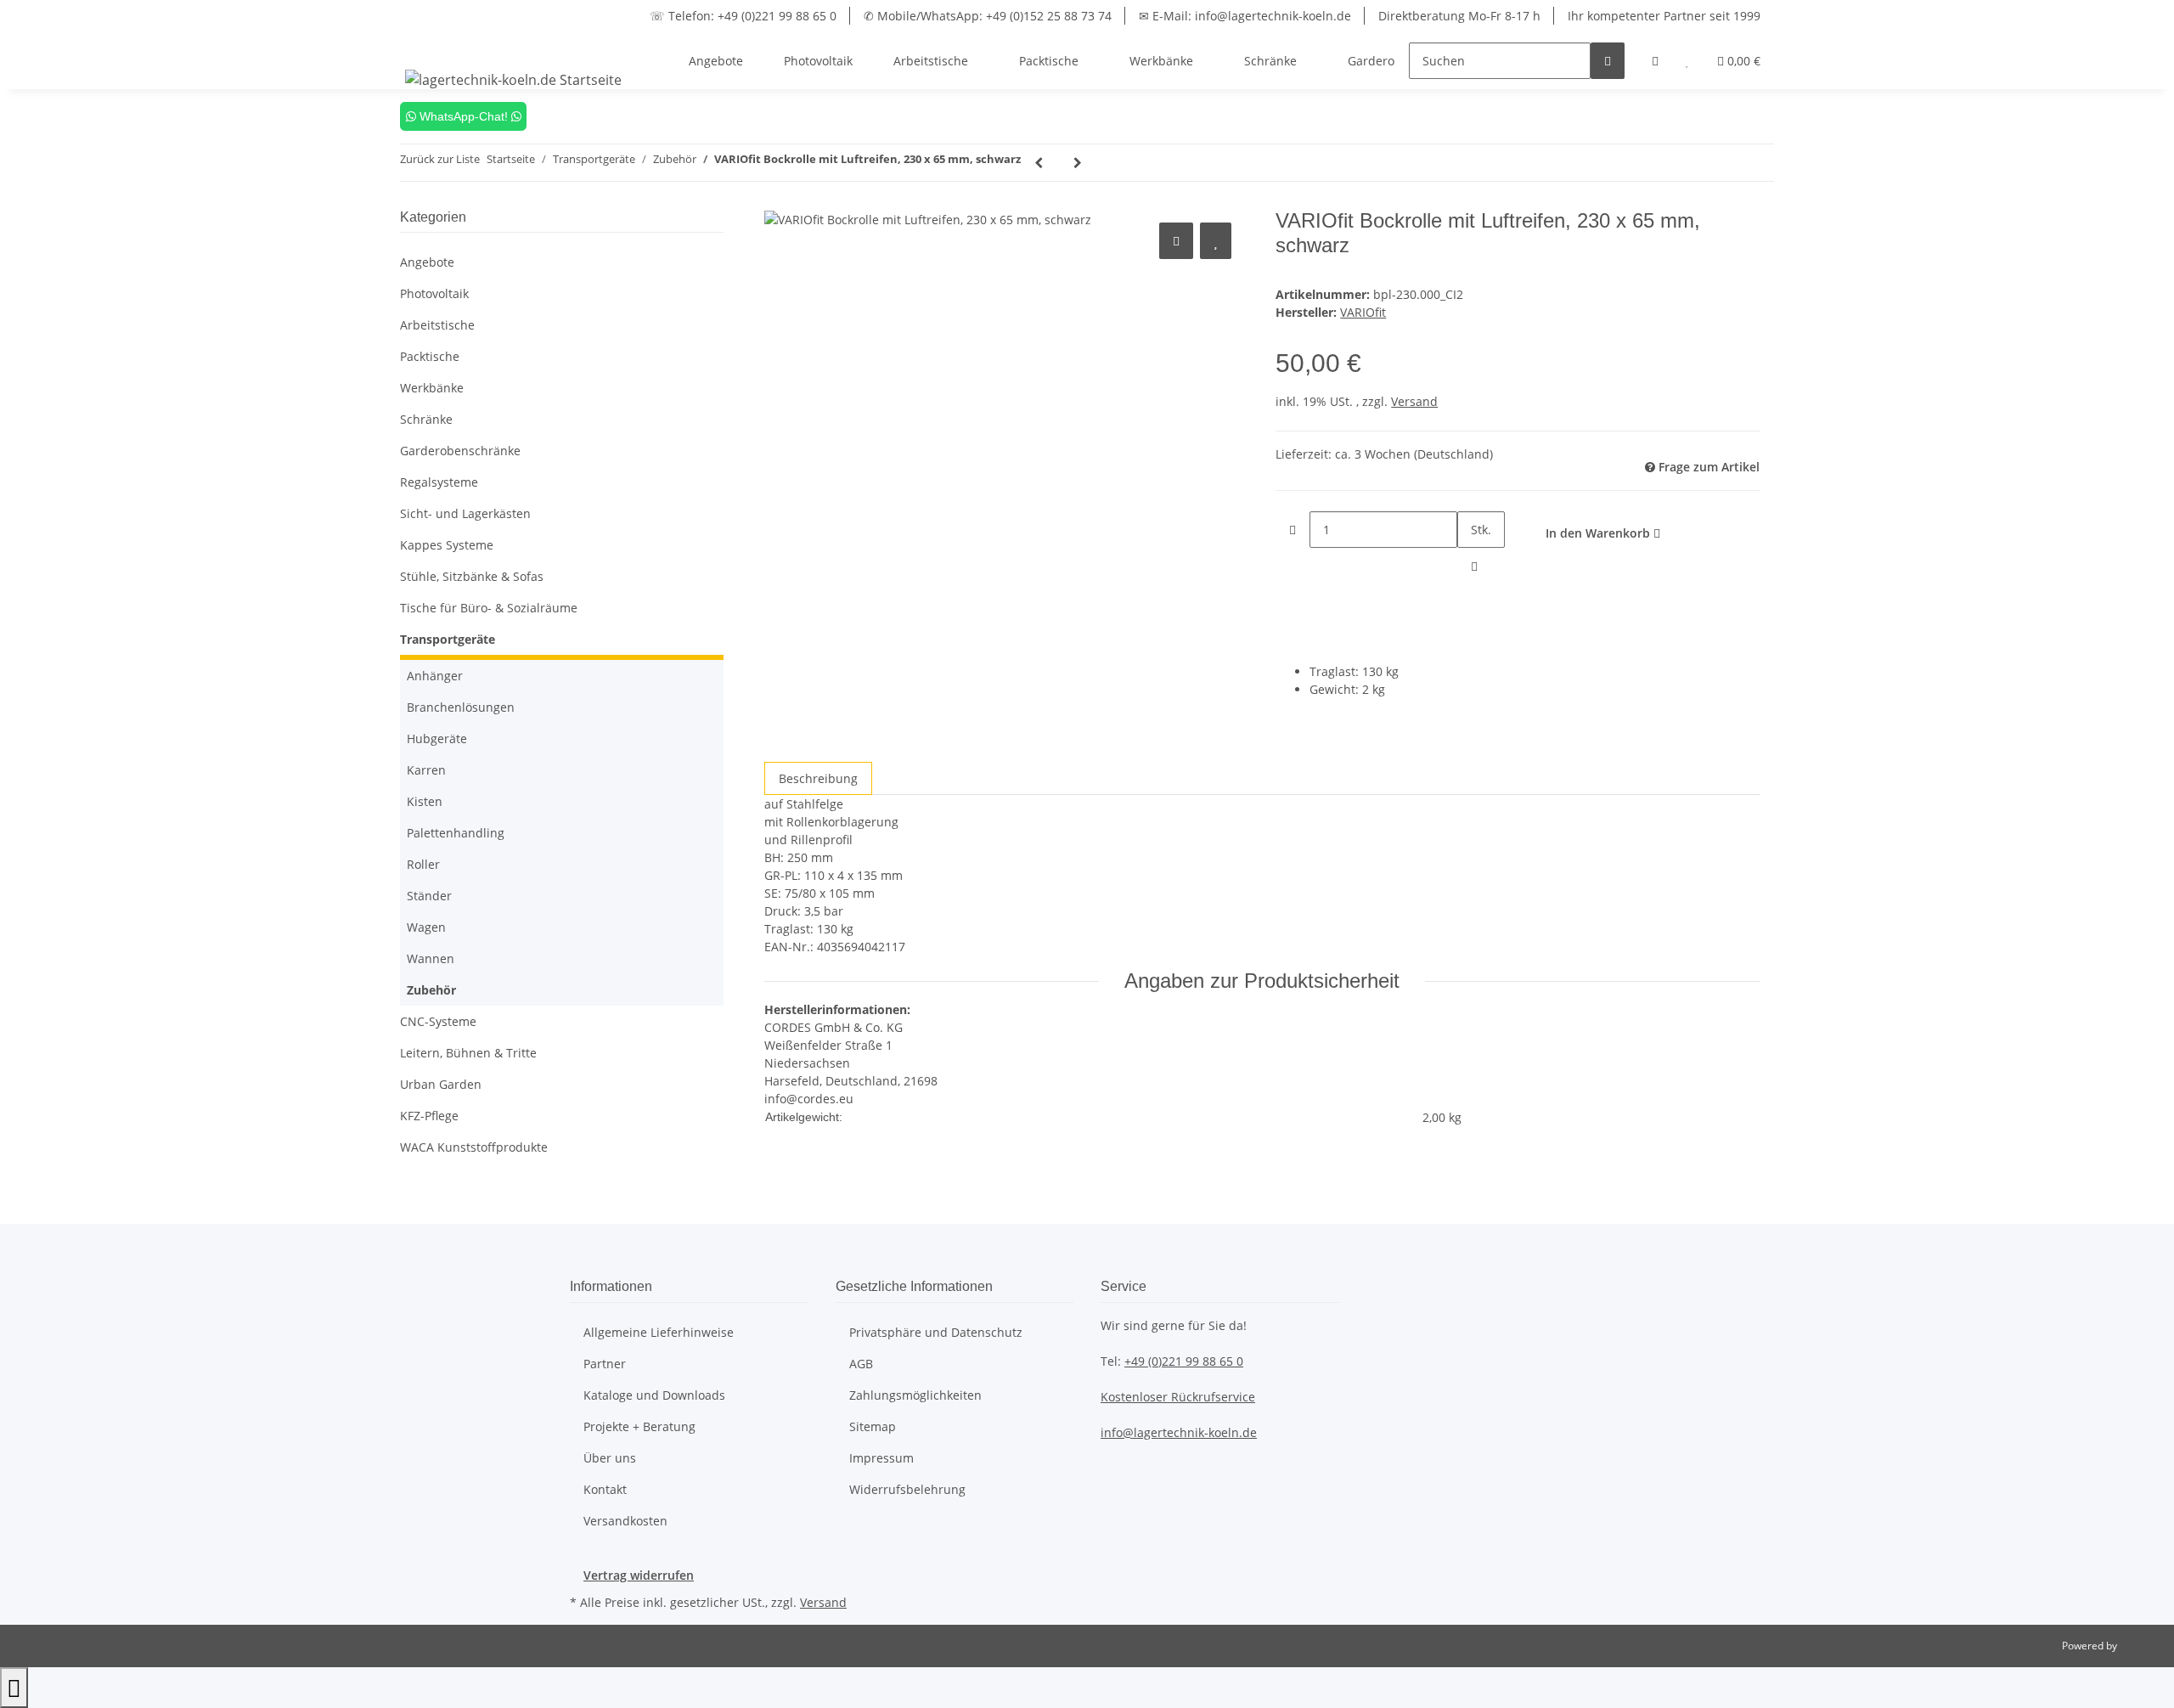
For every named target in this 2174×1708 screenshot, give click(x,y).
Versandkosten (625, 1521)
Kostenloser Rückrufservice (1178, 1397)
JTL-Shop (2140, 1646)
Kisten (425, 801)
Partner (605, 1364)
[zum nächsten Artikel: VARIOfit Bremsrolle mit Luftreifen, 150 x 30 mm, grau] (1078, 163)
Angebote (427, 262)
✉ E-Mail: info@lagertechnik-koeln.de (1245, 16)
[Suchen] (1608, 61)
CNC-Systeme (438, 1021)
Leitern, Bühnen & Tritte (468, 1053)
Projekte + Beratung (639, 1426)
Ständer (429, 896)
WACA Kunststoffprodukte (474, 1147)
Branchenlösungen (461, 707)
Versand (1414, 401)
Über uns (610, 1458)
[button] (1655, 61)
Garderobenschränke (460, 451)
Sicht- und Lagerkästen (465, 513)
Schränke (426, 419)
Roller (423, 864)
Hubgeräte (437, 738)
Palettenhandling (456, 833)
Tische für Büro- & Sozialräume (489, 608)
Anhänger (435, 676)
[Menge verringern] (1293, 530)
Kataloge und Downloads (654, 1395)
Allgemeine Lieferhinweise (659, 1332)
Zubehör (431, 990)
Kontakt (605, 1489)
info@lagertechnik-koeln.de (1179, 1432)
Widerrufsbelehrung (907, 1489)
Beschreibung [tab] (818, 778)
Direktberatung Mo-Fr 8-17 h (1459, 16)
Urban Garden (441, 1084)
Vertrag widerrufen (639, 1575)
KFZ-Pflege (429, 1116)
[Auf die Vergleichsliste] (1176, 241)
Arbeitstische (437, 325)
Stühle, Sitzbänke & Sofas (472, 576)
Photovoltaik (434, 293)
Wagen (426, 927)
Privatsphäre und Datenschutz (936, 1332)
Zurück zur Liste (440, 159)
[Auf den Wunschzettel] (1216, 241)
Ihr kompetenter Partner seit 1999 (1664, 16)
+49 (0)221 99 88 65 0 (1184, 1361)
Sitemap (873, 1426)
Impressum (881, 1458)
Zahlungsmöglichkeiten (915, 1395)
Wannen (431, 958)
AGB (861, 1364)
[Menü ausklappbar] (421, 46)
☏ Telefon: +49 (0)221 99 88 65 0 (743, 16)
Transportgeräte (448, 639)
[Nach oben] (14, 1688)
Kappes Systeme (447, 545)
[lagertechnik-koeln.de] (514, 79)
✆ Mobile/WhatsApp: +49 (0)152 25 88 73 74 (988, 16)
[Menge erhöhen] (1474, 566)
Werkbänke (432, 388)
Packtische (430, 356)
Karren (426, 770)
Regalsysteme (439, 482)
